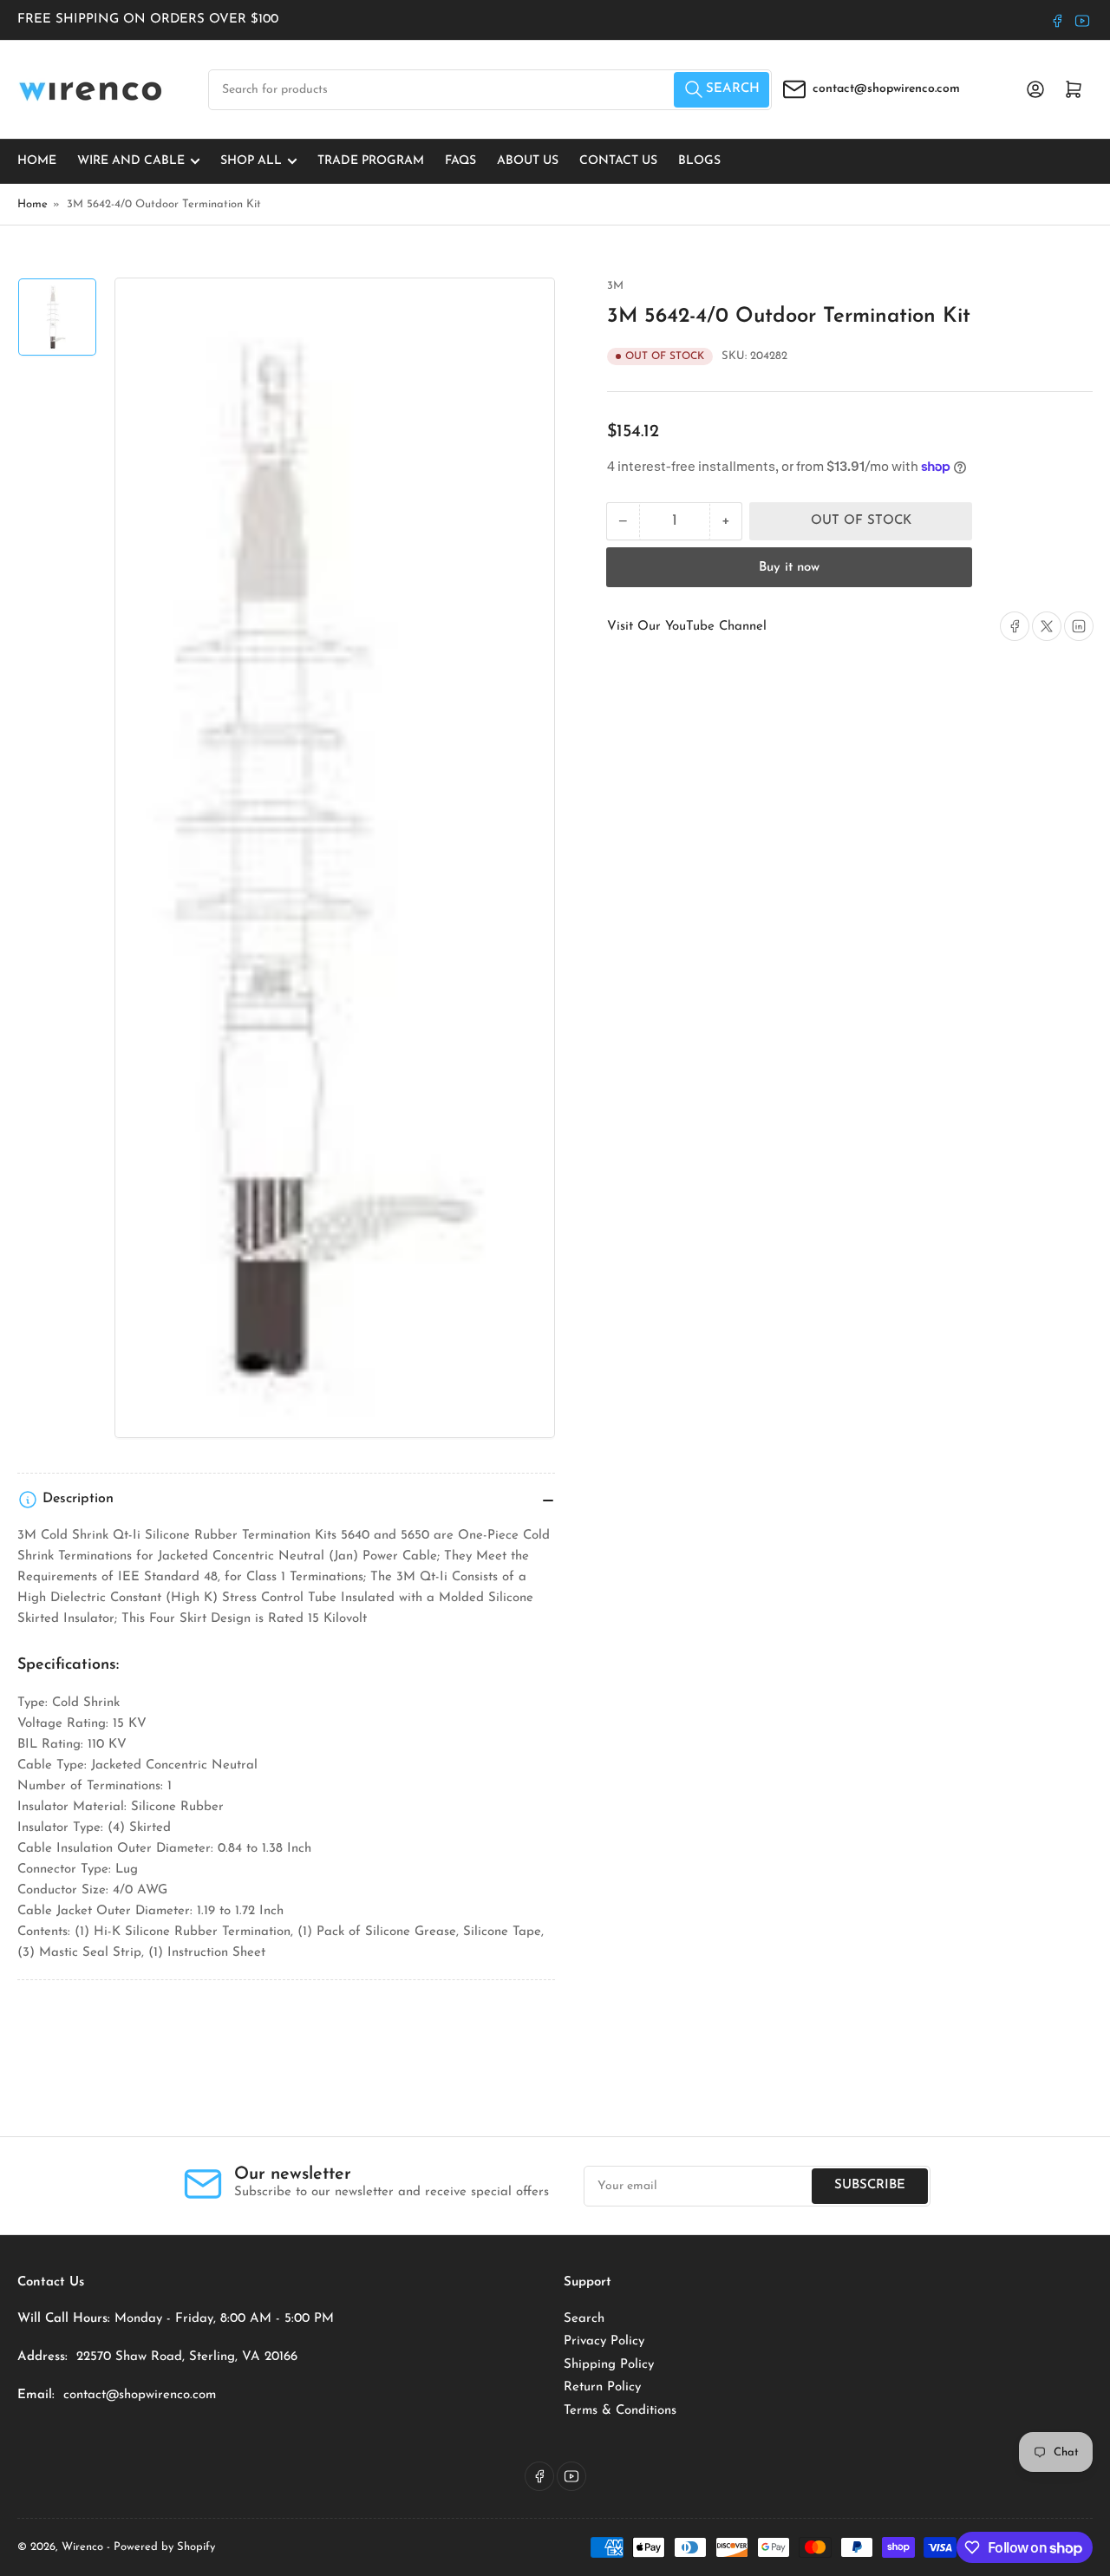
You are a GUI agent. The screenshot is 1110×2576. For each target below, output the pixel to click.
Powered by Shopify (164, 2547)
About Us (528, 161)
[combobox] (490, 90)
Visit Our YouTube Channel (687, 627)
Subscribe (870, 2185)
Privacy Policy (604, 2341)
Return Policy (602, 2387)
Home (37, 161)
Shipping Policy (609, 2365)
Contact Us (618, 161)
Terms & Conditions (620, 2411)
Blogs (699, 161)
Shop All (251, 161)
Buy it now (789, 568)
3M (615, 286)
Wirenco (82, 2547)
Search (584, 2319)
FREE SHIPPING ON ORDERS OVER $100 (148, 20)
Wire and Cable (131, 161)
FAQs (460, 161)
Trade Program (371, 161)
